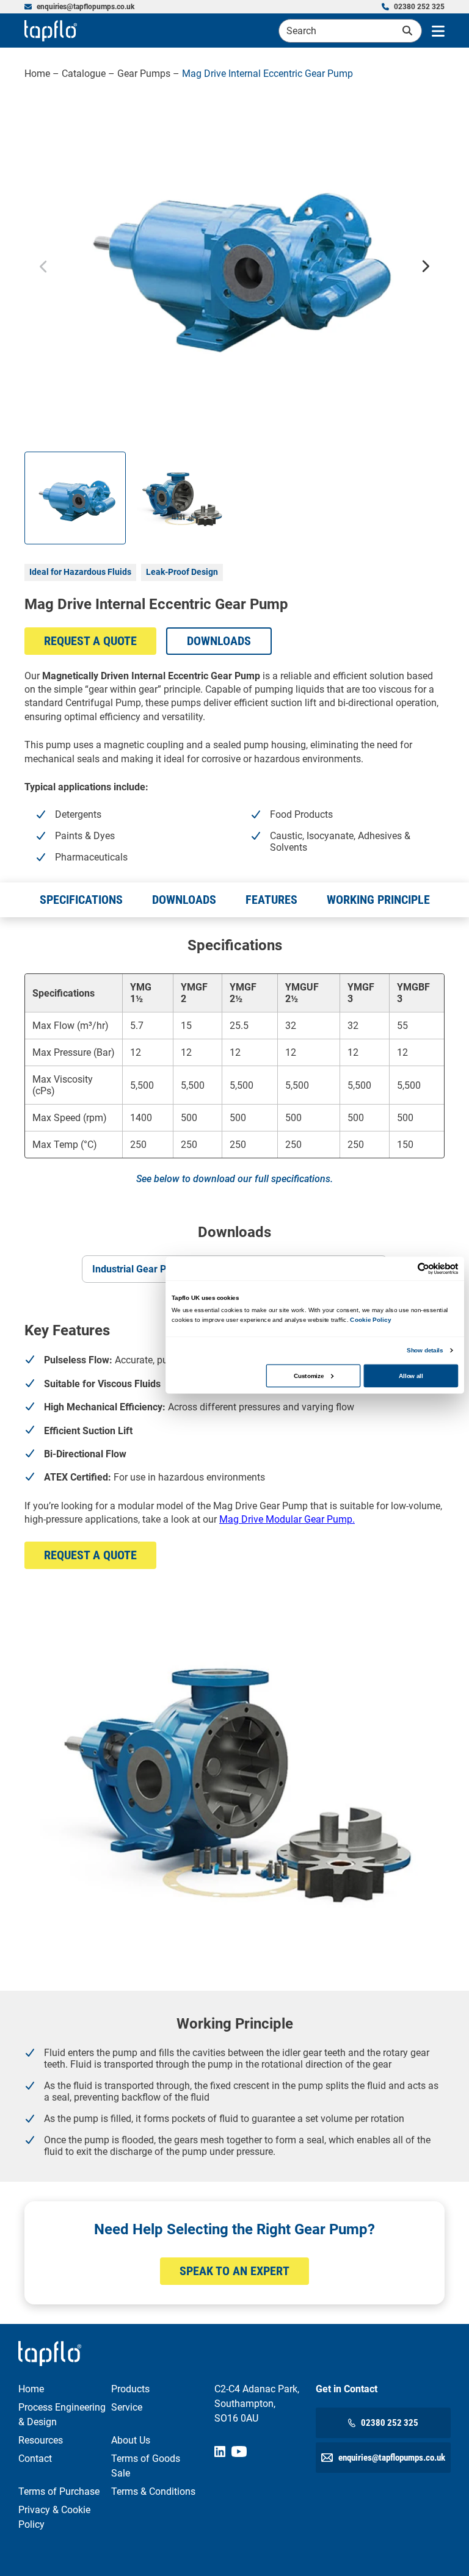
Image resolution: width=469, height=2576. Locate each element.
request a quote (90, 641)
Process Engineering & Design (62, 2415)
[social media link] (220, 2452)
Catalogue (84, 74)
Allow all (411, 1375)
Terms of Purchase (59, 2491)
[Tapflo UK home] (51, 31)
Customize (309, 1375)
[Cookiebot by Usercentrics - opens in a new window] (424, 1269)
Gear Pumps (144, 74)
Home (37, 74)
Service (127, 2407)
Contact (35, 2459)
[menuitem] (79, 7)
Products (130, 2389)
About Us (131, 2440)
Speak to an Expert (234, 2271)
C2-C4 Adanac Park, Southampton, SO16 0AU (257, 2404)
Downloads (219, 641)
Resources (41, 2440)
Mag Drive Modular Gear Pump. (287, 1519)
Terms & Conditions (153, 2491)
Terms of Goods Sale (146, 2466)
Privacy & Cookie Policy (54, 2517)
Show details (425, 1350)
